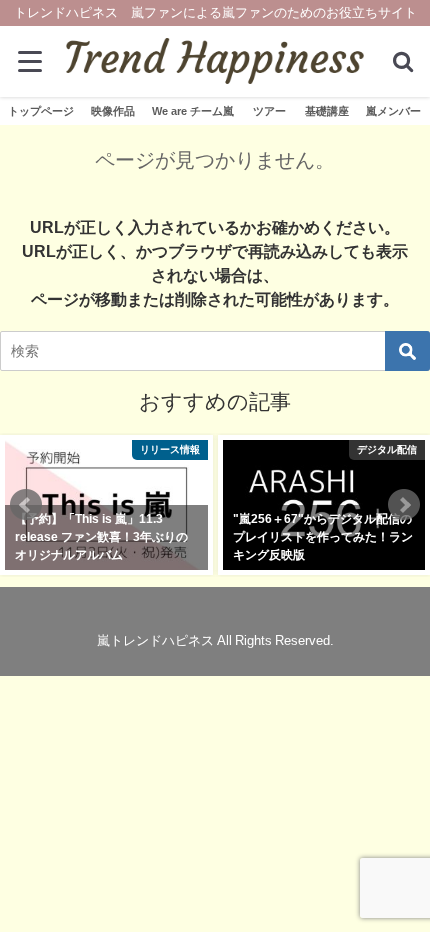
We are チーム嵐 (193, 111)
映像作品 (113, 111)
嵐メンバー (393, 111)
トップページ (41, 111)
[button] (26, 505)
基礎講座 (327, 111)
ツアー (269, 111)
